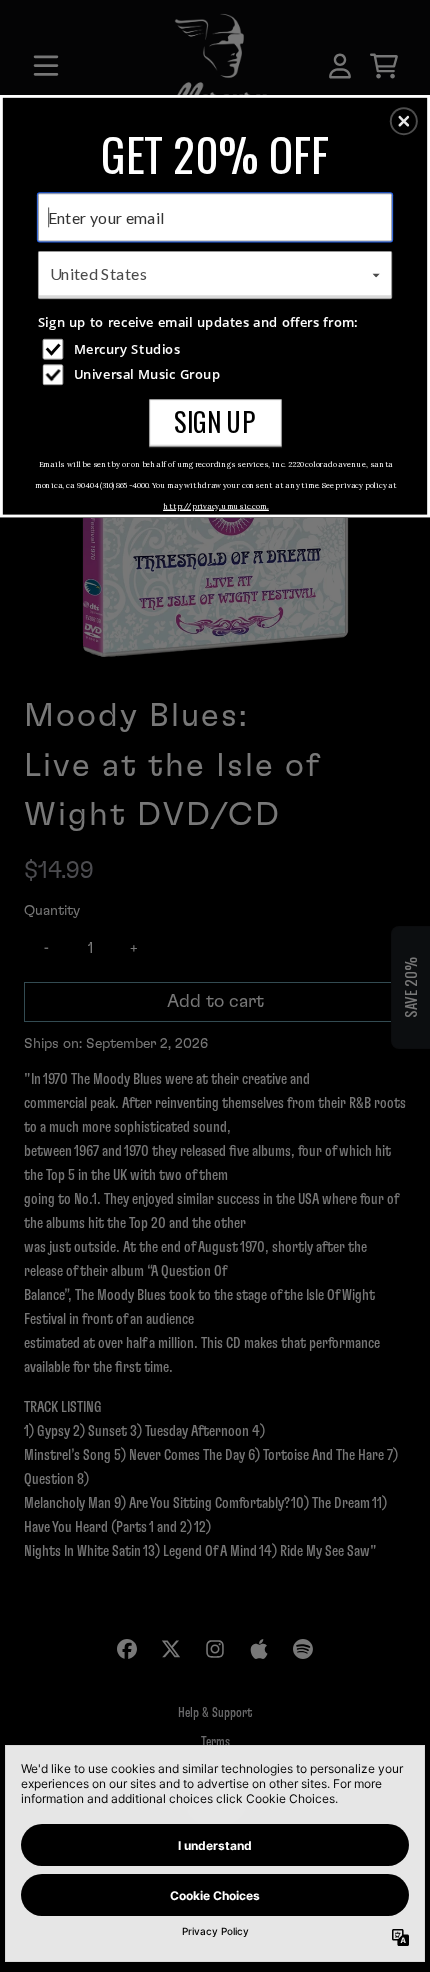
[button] (404, 121)
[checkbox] (218, 349)
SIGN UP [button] (214, 421)
